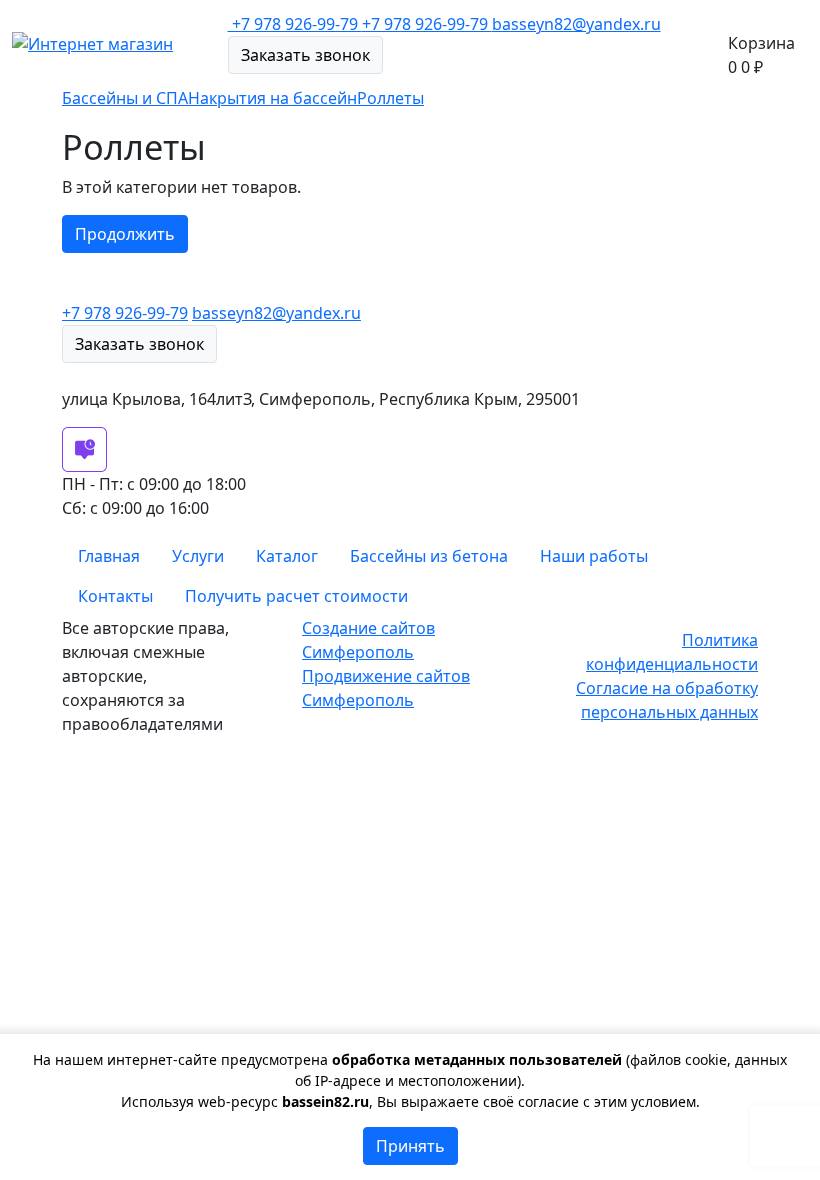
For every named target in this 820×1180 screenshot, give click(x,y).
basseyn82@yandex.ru (576, 24)
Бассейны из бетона (429, 556)
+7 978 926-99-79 (427, 24)
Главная (109, 556)
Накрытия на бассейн (272, 98)
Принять (410, 1146)
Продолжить (125, 234)
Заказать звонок (305, 55)
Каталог (287, 556)
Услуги (198, 556)
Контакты (115, 596)
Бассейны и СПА (125, 98)
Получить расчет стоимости (296, 596)
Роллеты (390, 98)
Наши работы (594, 556)
